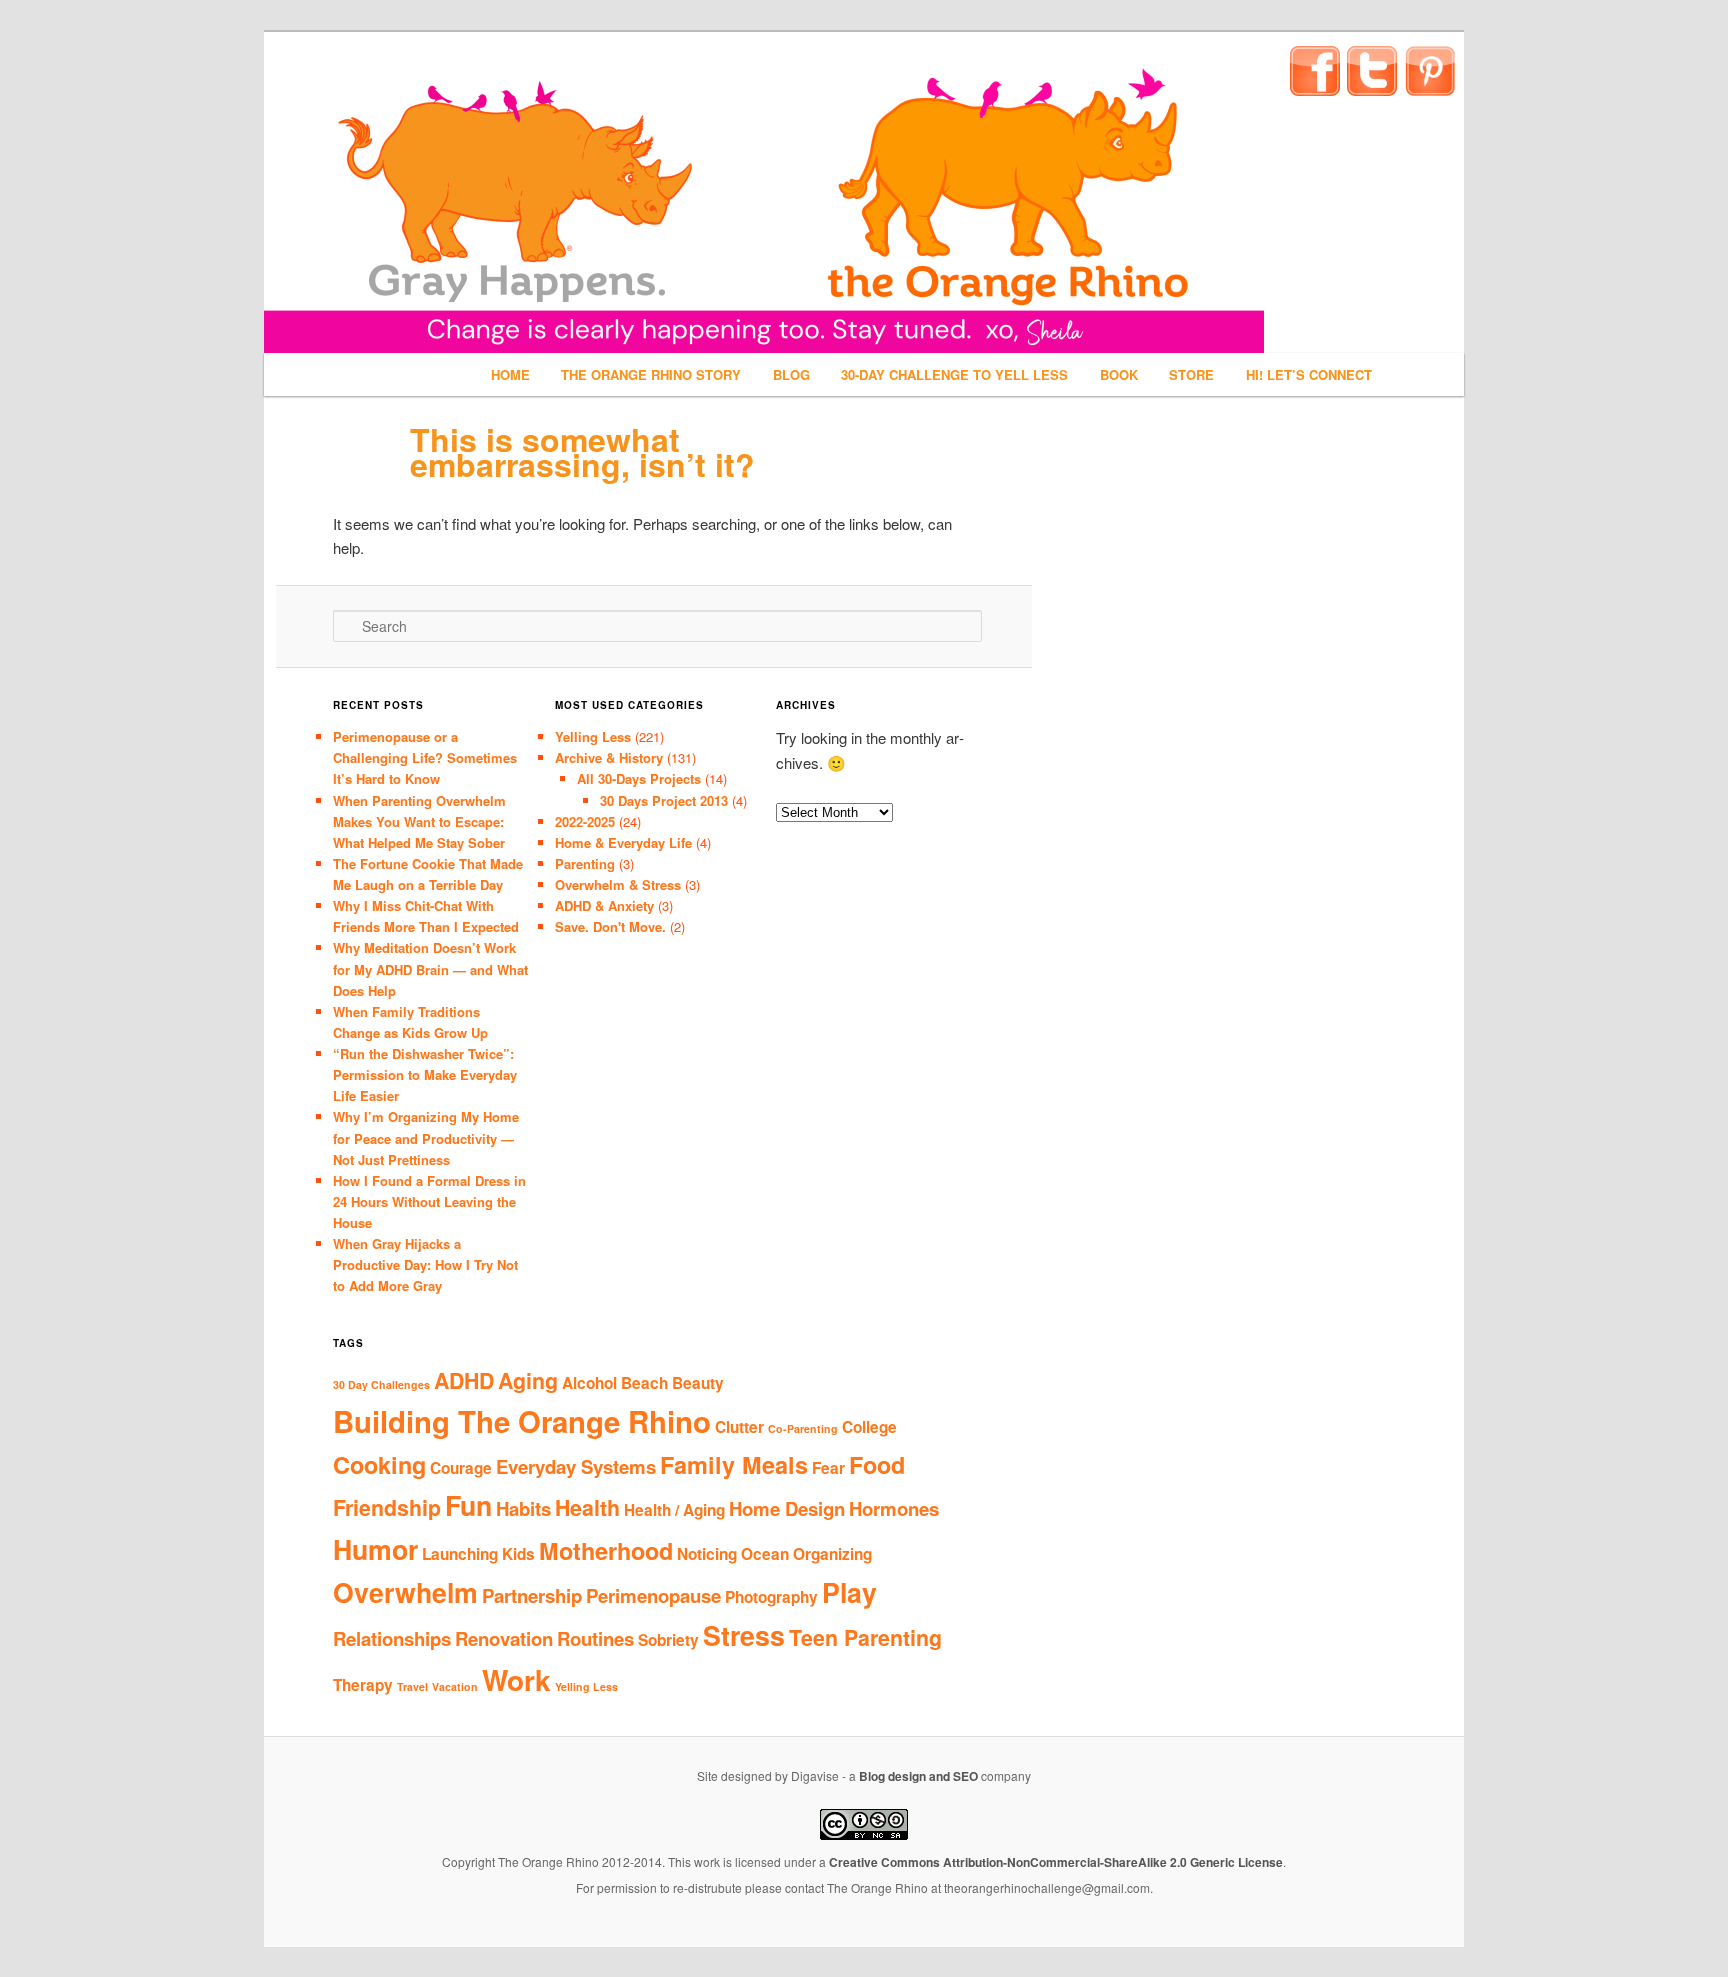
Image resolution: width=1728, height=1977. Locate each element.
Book (1119, 374)
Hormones (894, 1508)
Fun (468, 1505)
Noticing (707, 1554)
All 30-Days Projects (639, 778)
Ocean (765, 1554)
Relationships (392, 1638)
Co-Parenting (803, 1428)
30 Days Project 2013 (664, 800)
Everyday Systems (576, 1466)
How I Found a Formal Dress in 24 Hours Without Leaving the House (429, 1201)
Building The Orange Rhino (522, 1421)
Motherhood (606, 1550)
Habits (523, 1508)
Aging (528, 1380)
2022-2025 (585, 821)
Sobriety (668, 1640)
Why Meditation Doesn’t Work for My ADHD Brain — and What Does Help (430, 968)
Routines (595, 1638)
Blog (791, 374)
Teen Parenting (865, 1637)
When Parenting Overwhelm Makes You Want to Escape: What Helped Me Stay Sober (419, 821)
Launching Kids (478, 1554)
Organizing (832, 1554)
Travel (412, 1686)
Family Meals (734, 1464)
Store (1191, 374)
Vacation (455, 1686)
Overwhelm (405, 1592)
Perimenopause (653, 1595)
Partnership (532, 1595)
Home (510, 374)
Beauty (698, 1383)
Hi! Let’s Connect (1309, 374)
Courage (461, 1468)
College (869, 1427)
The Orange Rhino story (651, 374)
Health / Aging (674, 1510)
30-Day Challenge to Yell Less (954, 374)
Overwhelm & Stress (618, 884)
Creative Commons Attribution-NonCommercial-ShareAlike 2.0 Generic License (1056, 1862)
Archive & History (609, 757)
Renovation (504, 1638)
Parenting (585, 863)
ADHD (464, 1380)
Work (516, 1679)
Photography (771, 1597)
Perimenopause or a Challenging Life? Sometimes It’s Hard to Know (425, 757)
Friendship (387, 1507)
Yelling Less (593, 736)
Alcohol (589, 1383)
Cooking (379, 1464)
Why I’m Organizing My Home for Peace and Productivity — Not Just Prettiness (426, 1137)
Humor (375, 1549)
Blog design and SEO (918, 1776)
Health (587, 1507)
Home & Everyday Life (623, 842)
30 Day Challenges (381, 1384)
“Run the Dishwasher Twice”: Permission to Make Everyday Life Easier (425, 1074)
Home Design (787, 1508)
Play (849, 1592)
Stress (744, 1635)
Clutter (739, 1427)
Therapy (363, 1685)
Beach (644, 1383)
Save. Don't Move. (610, 926)
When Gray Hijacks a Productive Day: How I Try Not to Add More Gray (425, 1264)
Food (877, 1464)
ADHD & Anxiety (604, 905)
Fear (828, 1468)
